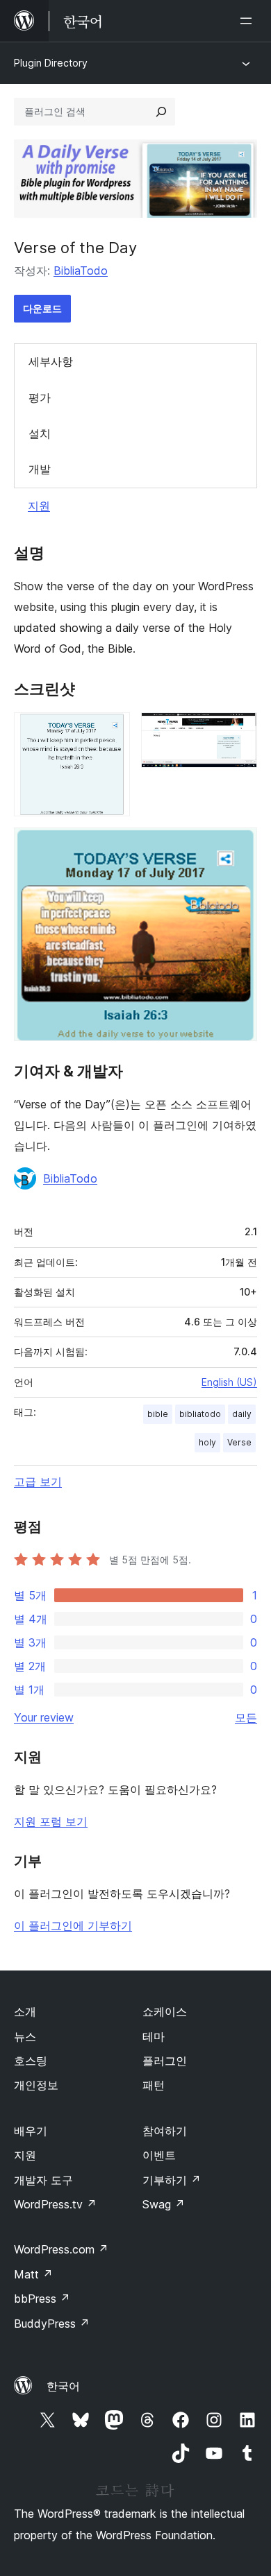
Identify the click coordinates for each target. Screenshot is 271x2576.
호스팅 (31, 2061)
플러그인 (165, 2061)
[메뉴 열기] (249, 21)
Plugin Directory (51, 63)
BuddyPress (52, 2324)
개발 (40, 469)
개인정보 (36, 2085)
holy (207, 1442)
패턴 (154, 2085)
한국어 (63, 2386)
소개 (25, 2011)
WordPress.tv (55, 2204)
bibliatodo (200, 1414)
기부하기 (172, 2180)
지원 (39, 506)
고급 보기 (38, 1482)
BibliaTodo (81, 271)
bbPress (42, 2299)
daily (242, 1414)
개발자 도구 (43, 2180)
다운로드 (42, 308)
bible (158, 1414)
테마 (154, 2036)
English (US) (229, 1382)
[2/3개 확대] (238, 731)
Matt (33, 2274)
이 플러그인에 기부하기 (73, 1925)
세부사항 (51, 361)
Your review (44, 1717)
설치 (40, 433)
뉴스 (25, 2036)
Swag (164, 2204)
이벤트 (159, 2155)
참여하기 (165, 2131)
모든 (246, 1717)
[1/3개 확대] (111, 731)
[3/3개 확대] (238, 846)
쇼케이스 (165, 2011)
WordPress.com (61, 2249)
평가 (40, 397)
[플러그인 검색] (161, 112)
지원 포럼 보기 (51, 1821)
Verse (239, 1442)
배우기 (31, 2131)
